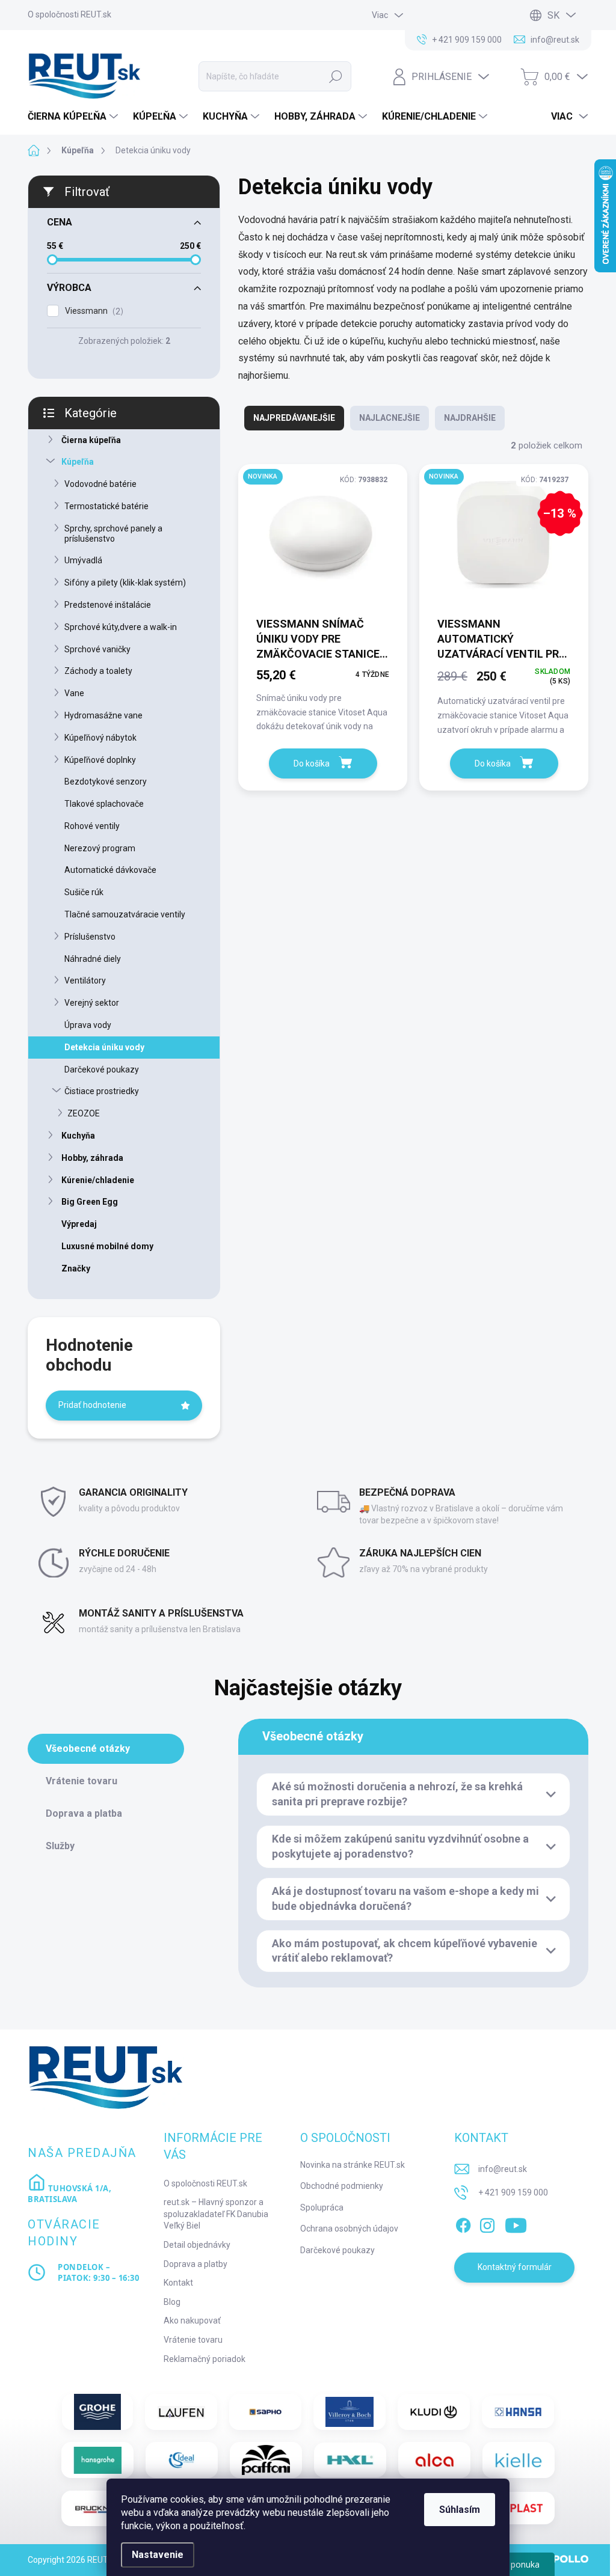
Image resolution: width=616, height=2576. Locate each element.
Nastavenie (158, 2555)
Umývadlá (83, 560)
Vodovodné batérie (100, 484)
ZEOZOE (84, 1113)
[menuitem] (74, 117)
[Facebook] (463, 2223)
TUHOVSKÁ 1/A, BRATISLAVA (69, 2194)
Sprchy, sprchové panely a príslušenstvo (113, 534)
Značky (76, 1268)
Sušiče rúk (84, 892)
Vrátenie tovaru (193, 2340)
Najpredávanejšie (294, 418)
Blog (172, 2302)
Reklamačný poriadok (205, 2359)
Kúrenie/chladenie (98, 1180)
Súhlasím (460, 2510)
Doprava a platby (196, 2264)
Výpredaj (79, 1224)
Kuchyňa (78, 1136)
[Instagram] (487, 2223)
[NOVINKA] (323, 540)
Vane (74, 693)
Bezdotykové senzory (106, 782)
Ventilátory (85, 981)
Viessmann (93, 311)
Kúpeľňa (78, 462)
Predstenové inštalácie (108, 605)
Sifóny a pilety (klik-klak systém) (125, 583)
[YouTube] (516, 2223)
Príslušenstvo (90, 937)
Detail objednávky (197, 2245)
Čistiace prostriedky (102, 1091)
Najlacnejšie (390, 418)
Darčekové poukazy (102, 1069)
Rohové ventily (92, 826)
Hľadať (336, 76)
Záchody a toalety (98, 671)
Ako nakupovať (192, 2321)
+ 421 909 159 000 (513, 2192)
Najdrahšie (470, 418)
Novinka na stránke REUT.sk (353, 2165)
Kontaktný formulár (515, 2267)
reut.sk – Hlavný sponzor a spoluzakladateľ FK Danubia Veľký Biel (216, 2214)
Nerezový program (100, 848)
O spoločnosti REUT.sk (69, 14)
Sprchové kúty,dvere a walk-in (121, 627)
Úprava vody (88, 1025)
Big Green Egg (90, 1202)
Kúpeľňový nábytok (100, 738)
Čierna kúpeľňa (91, 440)
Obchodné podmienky (342, 2186)
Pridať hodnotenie (92, 1405)
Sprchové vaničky (97, 649)
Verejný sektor (92, 1003)
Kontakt (178, 2283)
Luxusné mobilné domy (107, 1246)
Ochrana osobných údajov (349, 2229)
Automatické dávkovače (110, 870)
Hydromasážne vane (103, 715)
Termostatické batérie (106, 506)
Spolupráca (322, 2207)
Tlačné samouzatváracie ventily (125, 914)
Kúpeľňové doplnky (100, 760)
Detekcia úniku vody (104, 1047)
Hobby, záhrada (92, 1158)
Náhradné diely (93, 959)
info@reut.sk (503, 2169)
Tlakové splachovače (104, 804)
